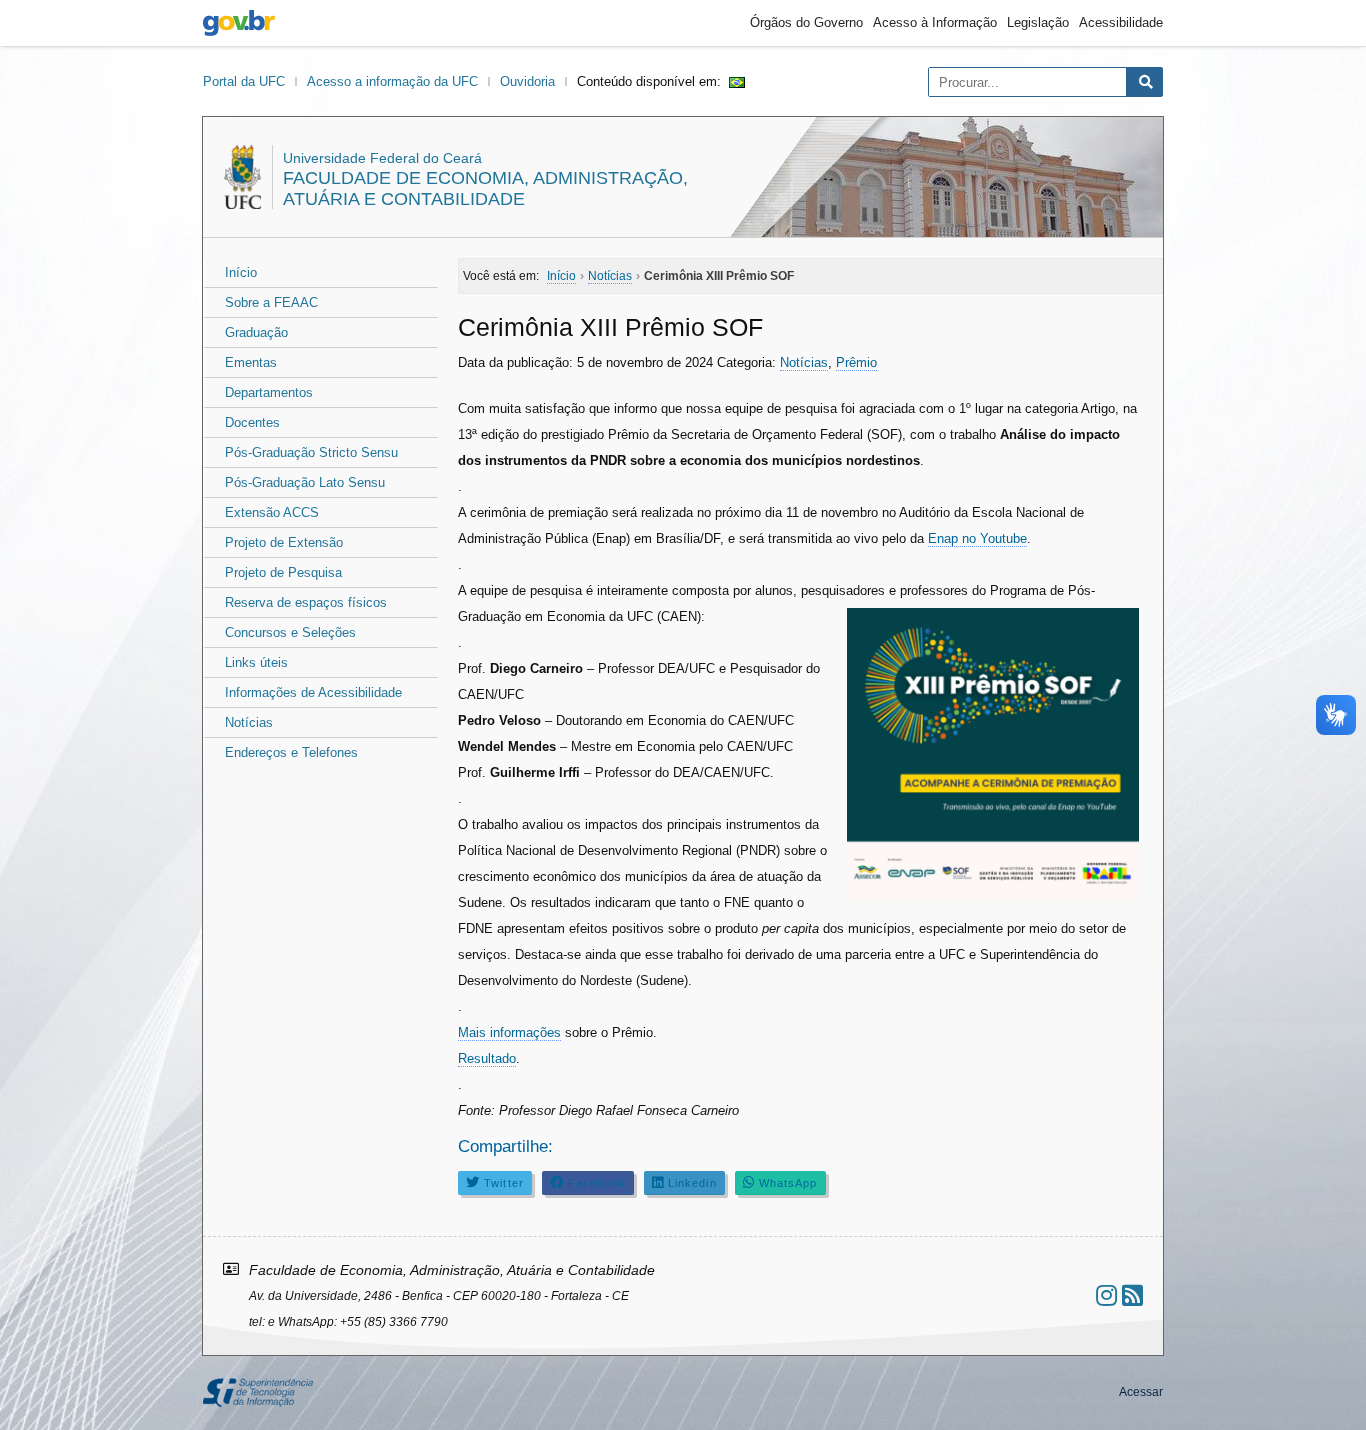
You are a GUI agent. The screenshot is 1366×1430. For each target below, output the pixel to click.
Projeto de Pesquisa (283, 572)
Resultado (487, 1058)
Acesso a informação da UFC (392, 81)
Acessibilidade (1121, 22)
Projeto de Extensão (284, 542)
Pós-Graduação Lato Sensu (305, 482)
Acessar (1141, 1392)
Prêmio (856, 362)
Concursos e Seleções (290, 632)
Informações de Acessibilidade (313, 692)
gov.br (239, 23)
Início (241, 272)
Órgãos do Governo (806, 22)
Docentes (252, 422)
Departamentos (269, 392)
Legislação (1038, 22)
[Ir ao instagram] (1106, 1295)
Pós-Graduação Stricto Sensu (311, 452)
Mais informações (509, 1032)
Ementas (251, 362)
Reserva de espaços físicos (306, 602)
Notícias (249, 722)
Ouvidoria (527, 81)
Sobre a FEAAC (271, 302)
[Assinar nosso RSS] (1132, 1295)
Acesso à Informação (935, 22)
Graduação (256, 332)
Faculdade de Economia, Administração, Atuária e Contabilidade (485, 188)
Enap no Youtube (977, 538)
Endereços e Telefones (291, 752)
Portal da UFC (244, 81)
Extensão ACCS (272, 512)
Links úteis (256, 662)
